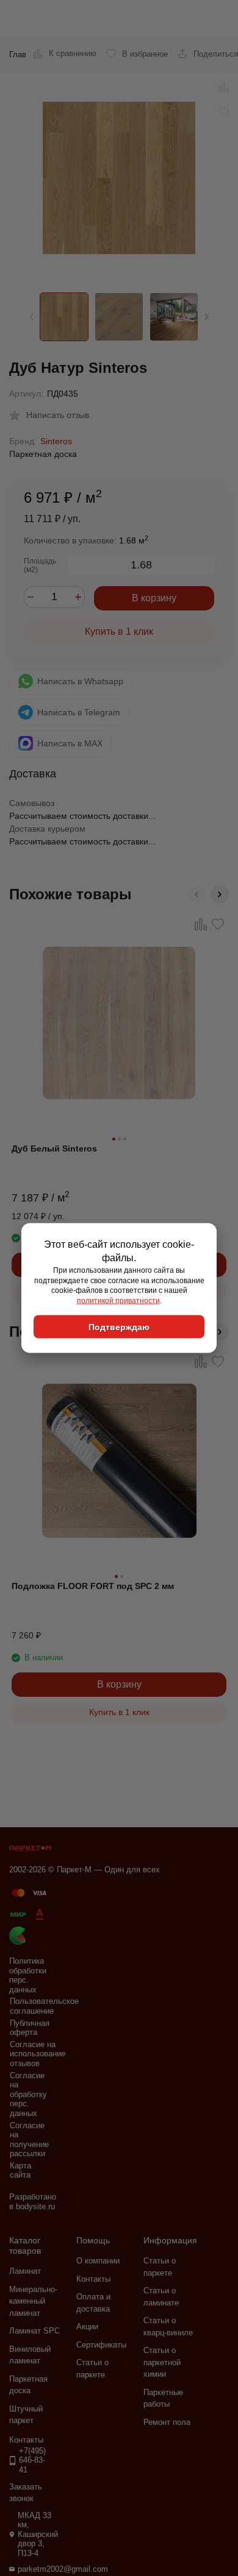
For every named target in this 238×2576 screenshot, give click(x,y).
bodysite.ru (35, 2206)
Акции (87, 2327)
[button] (207, 317)
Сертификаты (101, 2345)
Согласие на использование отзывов (38, 2054)
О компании (98, 2261)
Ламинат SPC (34, 2331)
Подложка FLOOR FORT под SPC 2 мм (93, 1586)
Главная (24, 55)
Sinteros (56, 441)
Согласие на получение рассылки (29, 2140)
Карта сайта (20, 2171)
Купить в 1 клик (119, 632)
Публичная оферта (30, 2028)
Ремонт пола (167, 2422)
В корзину (154, 598)
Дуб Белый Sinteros (54, 1148)
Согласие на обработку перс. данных (28, 2094)
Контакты (93, 2279)
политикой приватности (118, 1301)
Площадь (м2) (40, 565)
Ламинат (25, 2271)
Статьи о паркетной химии (162, 2362)
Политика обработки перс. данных (28, 1975)
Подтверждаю (119, 1326)
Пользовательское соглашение (44, 2006)
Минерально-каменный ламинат (33, 2301)
